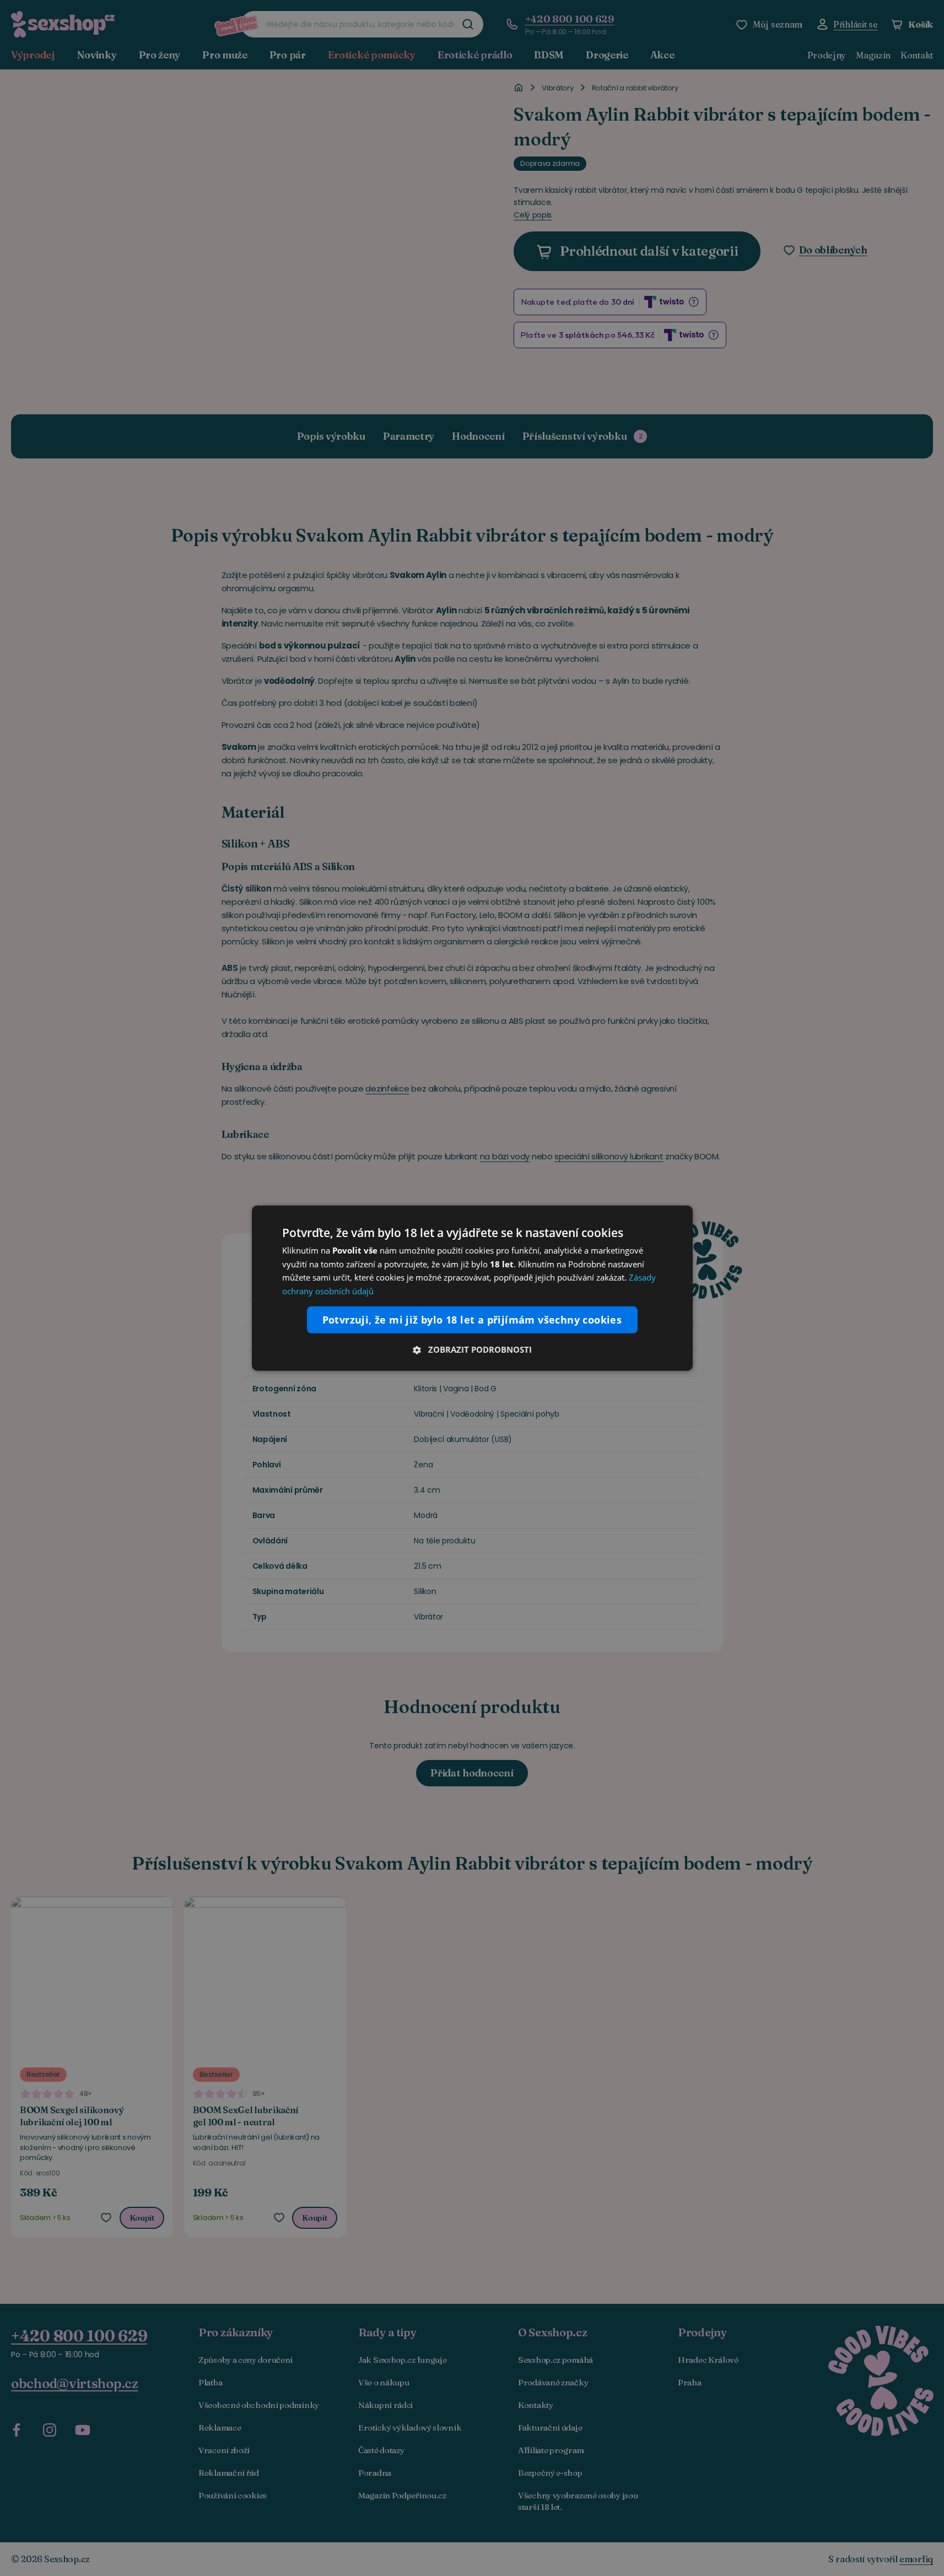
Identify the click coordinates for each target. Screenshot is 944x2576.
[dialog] (472, 1288)
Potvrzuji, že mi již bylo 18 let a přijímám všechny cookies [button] (472, 1320)
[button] (472, 1349)
